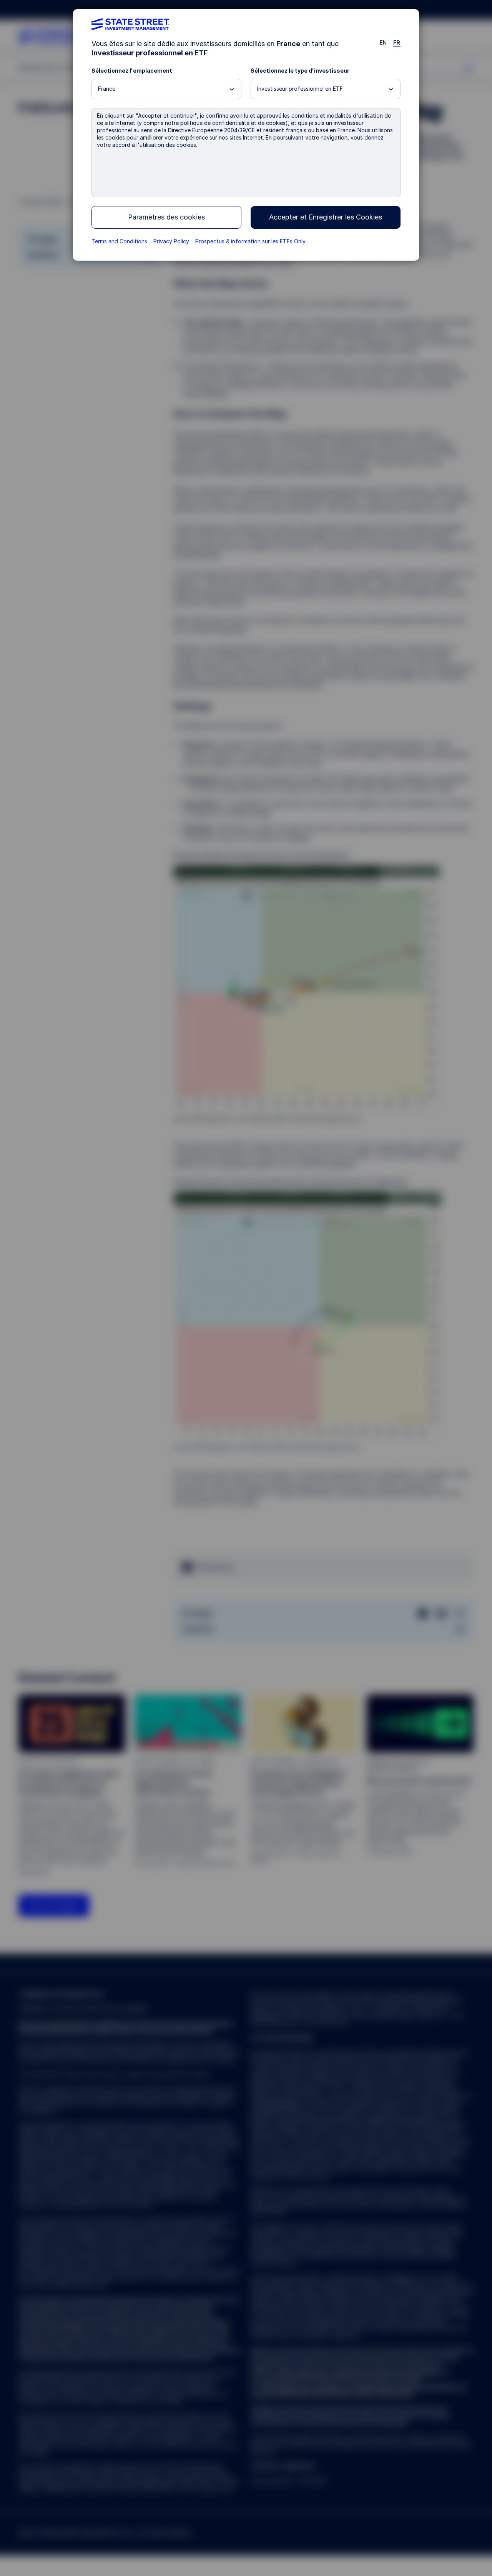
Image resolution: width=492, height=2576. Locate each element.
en (383, 42)
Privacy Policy (171, 241)
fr (397, 42)
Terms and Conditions (119, 241)
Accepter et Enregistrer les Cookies (326, 217)
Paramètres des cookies (166, 217)
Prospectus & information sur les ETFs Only (250, 241)
